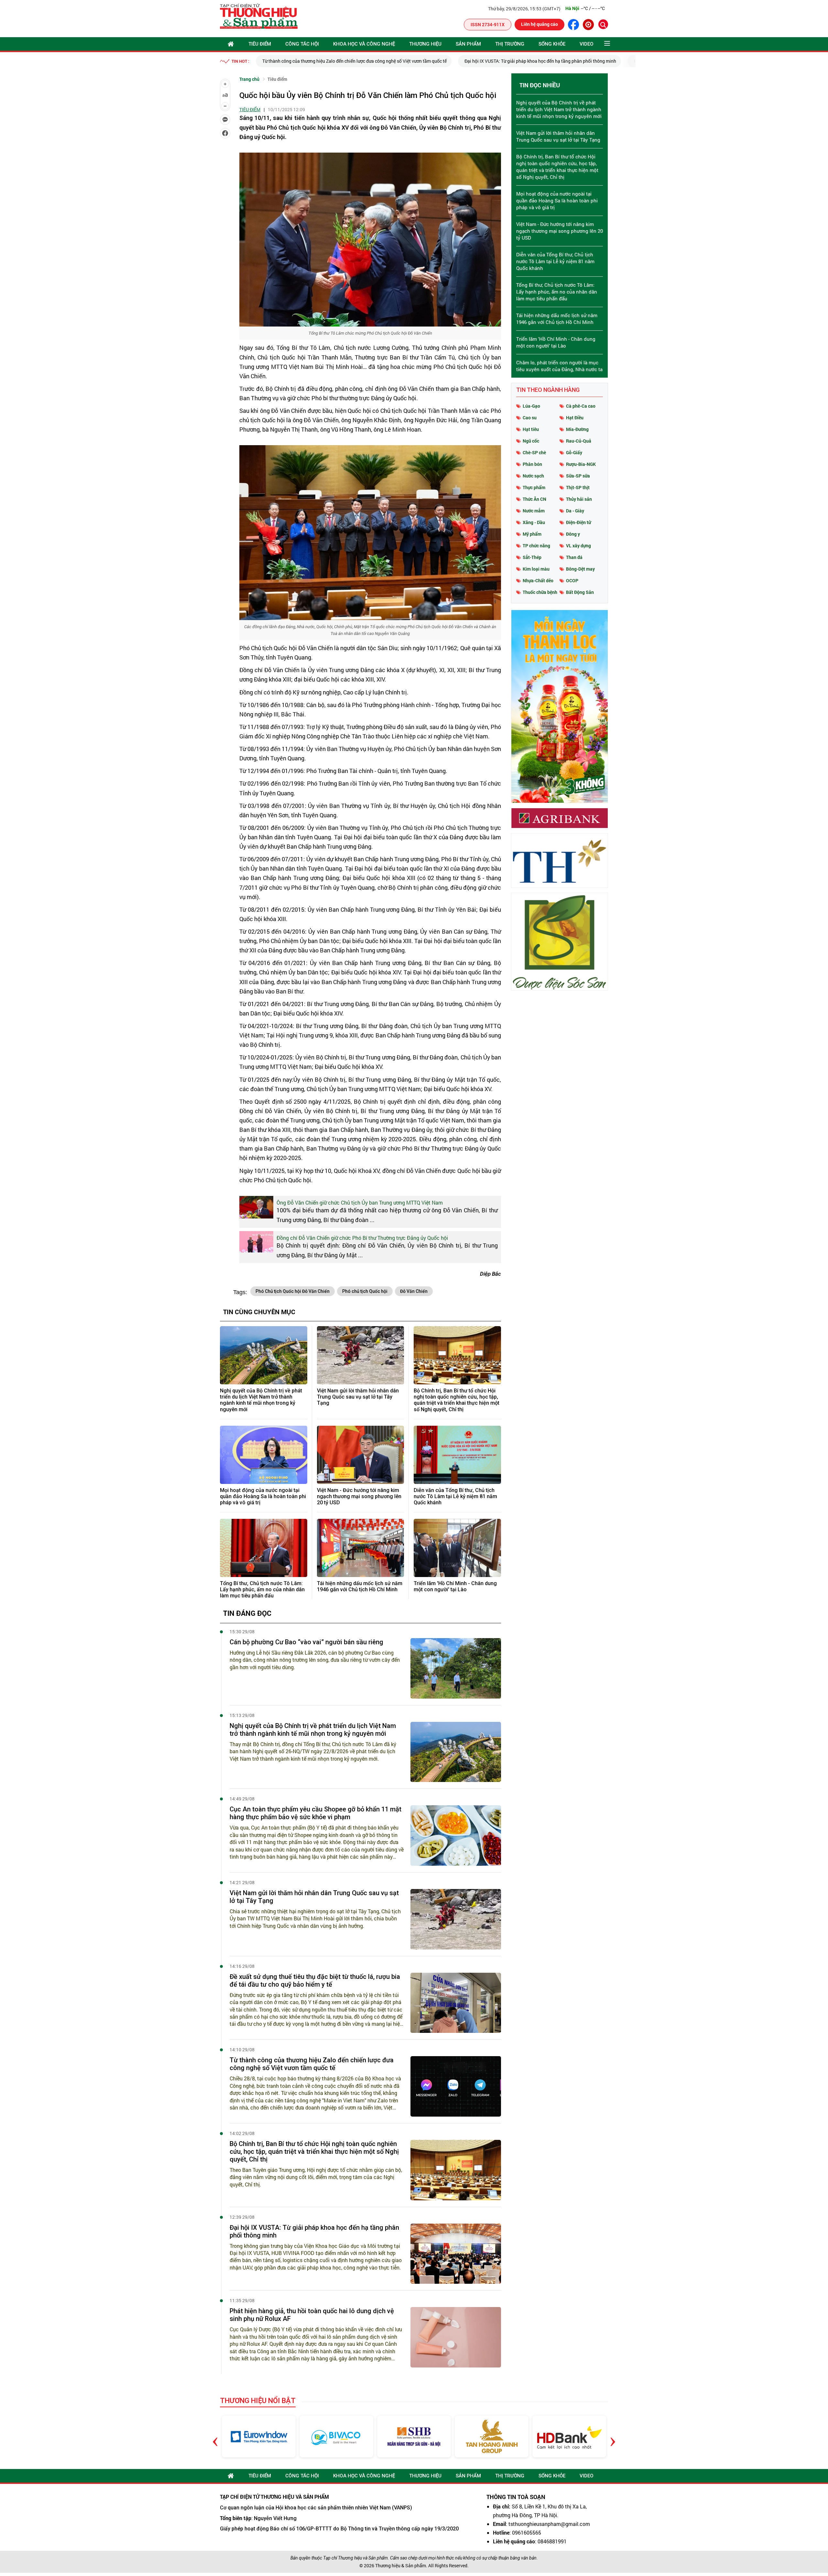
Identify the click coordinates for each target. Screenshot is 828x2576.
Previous (215, 2436)
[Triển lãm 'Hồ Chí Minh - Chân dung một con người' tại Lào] (457, 1548)
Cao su (530, 418)
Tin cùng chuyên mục (259, 1312)
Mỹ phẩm (532, 534)
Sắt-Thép (532, 557)
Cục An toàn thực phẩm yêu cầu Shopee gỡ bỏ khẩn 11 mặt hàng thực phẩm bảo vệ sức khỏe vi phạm (316, 1813)
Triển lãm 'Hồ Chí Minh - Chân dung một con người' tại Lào (455, 1586)
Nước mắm (534, 511)
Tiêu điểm (260, 44)
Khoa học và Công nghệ (364, 44)
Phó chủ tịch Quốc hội (365, 1291)
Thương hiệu (425, 44)
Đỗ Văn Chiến (414, 1291)
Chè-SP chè (534, 452)
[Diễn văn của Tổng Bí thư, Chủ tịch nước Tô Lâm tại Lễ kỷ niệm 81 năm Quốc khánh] (457, 1455)
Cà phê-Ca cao (581, 406)
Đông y (573, 534)
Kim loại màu (536, 569)
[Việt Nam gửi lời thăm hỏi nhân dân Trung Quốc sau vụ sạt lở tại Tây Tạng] (361, 1355)
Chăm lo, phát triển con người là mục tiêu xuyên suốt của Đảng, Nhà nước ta (559, 366)
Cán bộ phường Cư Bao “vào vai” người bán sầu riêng (306, 1642)
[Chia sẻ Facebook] (225, 133)
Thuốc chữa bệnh (540, 592)
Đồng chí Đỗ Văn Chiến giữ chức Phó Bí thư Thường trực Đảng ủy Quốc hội (362, 1238)
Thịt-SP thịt (578, 487)
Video (587, 44)
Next (613, 2436)
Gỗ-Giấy (574, 452)
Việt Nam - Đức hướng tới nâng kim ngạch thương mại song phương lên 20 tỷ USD (359, 1496)
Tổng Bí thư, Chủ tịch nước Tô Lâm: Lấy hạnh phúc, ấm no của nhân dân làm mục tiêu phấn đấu (262, 1589)
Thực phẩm (534, 487)
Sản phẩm (468, 44)
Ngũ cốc (531, 441)
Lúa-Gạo (531, 406)
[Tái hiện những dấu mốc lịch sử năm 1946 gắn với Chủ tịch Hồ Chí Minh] (361, 1548)
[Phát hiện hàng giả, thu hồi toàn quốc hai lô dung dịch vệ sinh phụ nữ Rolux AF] (456, 2337)
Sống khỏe (552, 44)
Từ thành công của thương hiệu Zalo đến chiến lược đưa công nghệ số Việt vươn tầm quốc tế (312, 2064)
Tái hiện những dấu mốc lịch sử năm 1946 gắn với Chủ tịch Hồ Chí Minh (360, 1586)
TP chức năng (536, 546)
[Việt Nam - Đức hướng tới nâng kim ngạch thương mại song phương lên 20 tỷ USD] (361, 1455)
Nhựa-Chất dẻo (538, 580)
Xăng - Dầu (534, 522)
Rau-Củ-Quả (579, 441)
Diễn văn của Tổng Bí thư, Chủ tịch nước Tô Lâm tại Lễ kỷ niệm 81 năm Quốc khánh (455, 1496)
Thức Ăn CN (534, 499)
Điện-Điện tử (578, 522)
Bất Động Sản (580, 592)
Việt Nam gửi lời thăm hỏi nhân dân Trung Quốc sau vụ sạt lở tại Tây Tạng (358, 1397)
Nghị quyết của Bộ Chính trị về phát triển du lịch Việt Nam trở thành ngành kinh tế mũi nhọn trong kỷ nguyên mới (261, 1400)
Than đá (574, 557)
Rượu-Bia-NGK (581, 464)
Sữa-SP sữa (578, 476)
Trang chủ (249, 79)
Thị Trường (510, 44)
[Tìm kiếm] (603, 24)
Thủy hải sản (579, 499)
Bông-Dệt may (580, 569)
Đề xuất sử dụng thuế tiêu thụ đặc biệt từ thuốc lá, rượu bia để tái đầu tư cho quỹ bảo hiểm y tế (315, 1980)
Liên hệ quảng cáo (539, 24)
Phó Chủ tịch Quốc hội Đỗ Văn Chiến (293, 1291)
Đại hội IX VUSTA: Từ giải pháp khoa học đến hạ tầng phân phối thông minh (338, 61)
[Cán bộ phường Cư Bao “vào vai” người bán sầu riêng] (456, 1668)
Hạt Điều (575, 418)
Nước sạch (533, 476)
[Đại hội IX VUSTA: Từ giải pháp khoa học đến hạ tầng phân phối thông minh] (456, 2254)
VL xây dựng (578, 546)
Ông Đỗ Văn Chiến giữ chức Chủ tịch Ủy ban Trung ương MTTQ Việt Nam (360, 1202)
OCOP (572, 580)
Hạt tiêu (531, 429)
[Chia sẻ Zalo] (225, 120)
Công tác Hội (302, 44)
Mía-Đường (577, 429)
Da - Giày (575, 511)
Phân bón (532, 464)
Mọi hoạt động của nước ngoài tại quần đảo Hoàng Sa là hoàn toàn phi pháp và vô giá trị (263, 1496)
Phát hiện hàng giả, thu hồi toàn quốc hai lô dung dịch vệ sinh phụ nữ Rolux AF (511, 61)
